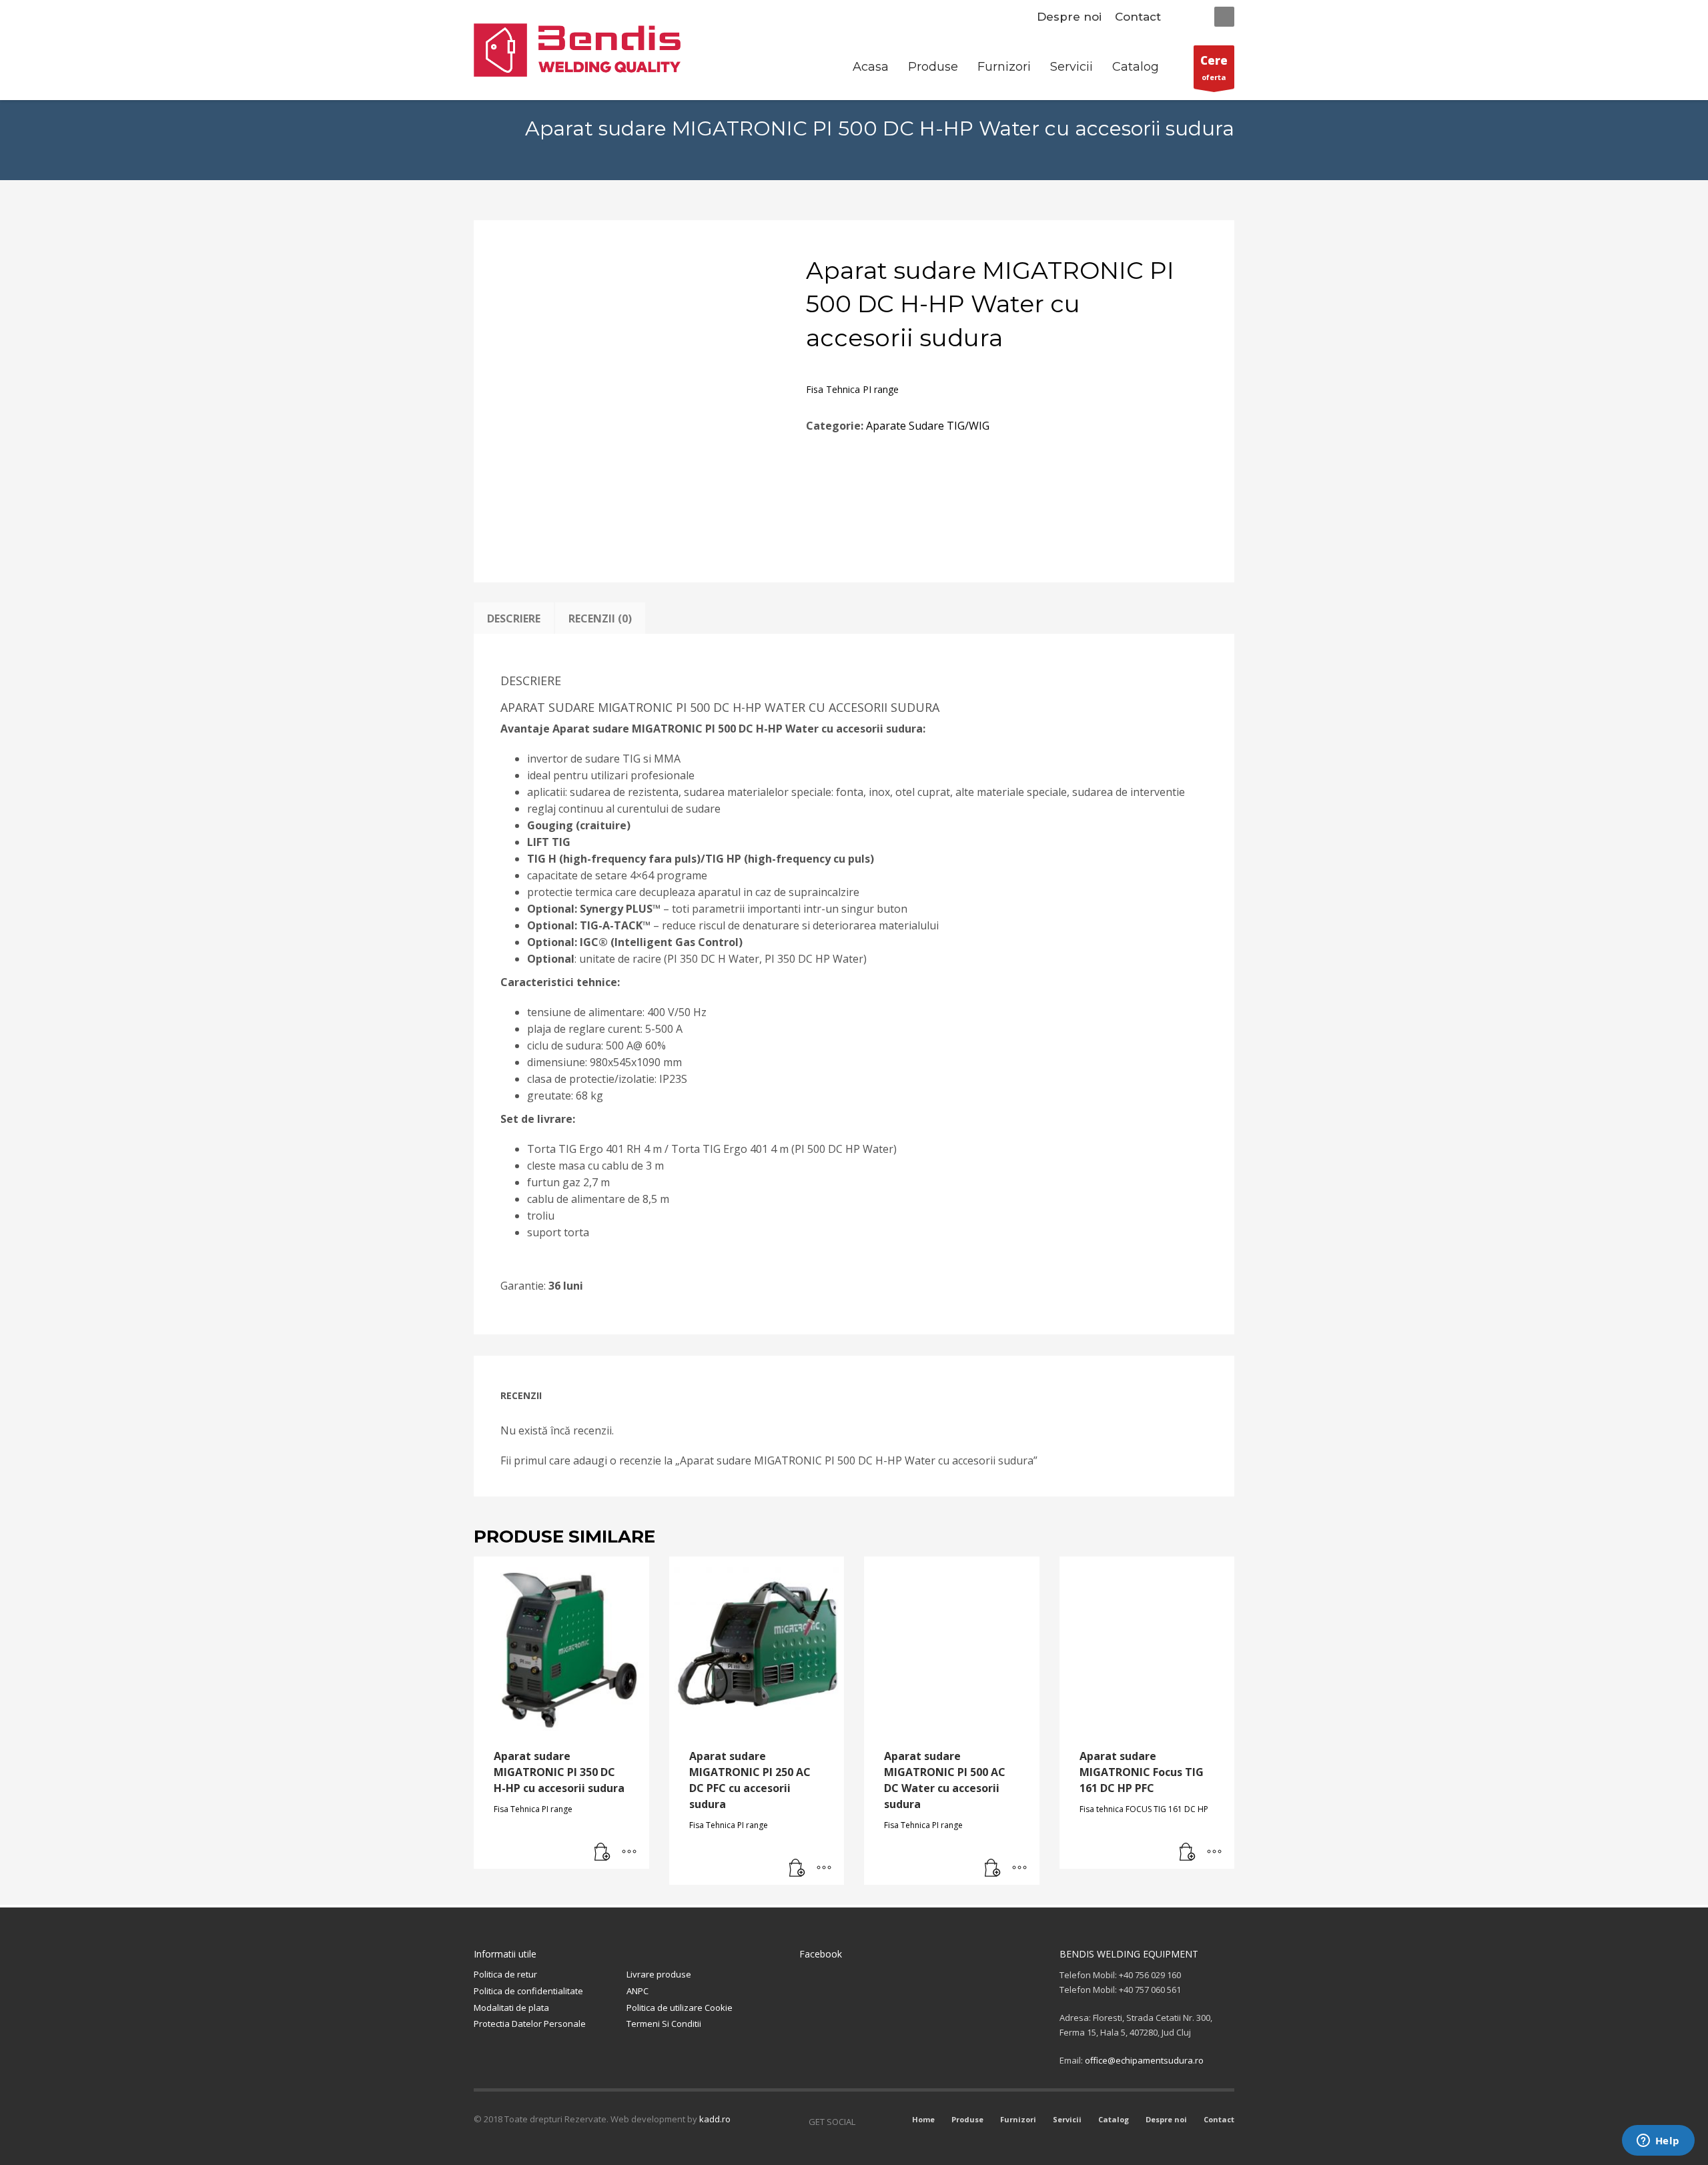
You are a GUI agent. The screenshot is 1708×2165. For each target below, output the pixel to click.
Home (923, 2119)
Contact (1138, 17)
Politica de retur (505, 1974)
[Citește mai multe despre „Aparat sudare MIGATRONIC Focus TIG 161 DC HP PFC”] (1188, 1852)
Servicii (1067, 2119)
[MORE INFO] (629, 1852)
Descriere (514, 618)
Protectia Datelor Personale (530, 2024)
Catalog (1114, 2119)
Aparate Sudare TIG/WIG (928, 426)
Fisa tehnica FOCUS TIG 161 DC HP (1144, 1809)
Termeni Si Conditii (664, 2024)
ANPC (637, 1991)
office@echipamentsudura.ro (1144, 2060)
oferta (1214, 67)
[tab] (514, 618)
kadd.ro (715, 2119)
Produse (967, 2119)
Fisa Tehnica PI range (852, 389)
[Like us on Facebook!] (865, 2122)
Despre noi (1069, 17)
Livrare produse (659, 1974)
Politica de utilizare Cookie (680, 2008)
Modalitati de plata (511, 2008)
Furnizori (1018, 2119)
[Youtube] (885, 2122)
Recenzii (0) (600, 618)
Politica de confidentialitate (528, 1991)
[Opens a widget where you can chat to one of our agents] (1658, 2142)
